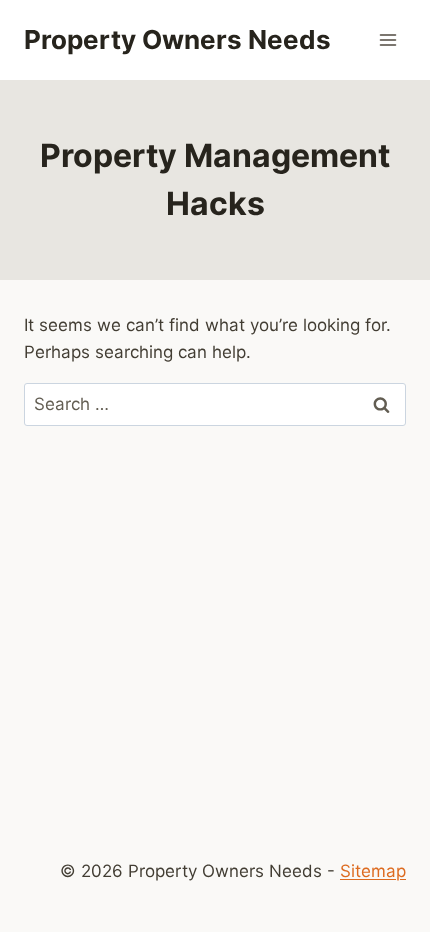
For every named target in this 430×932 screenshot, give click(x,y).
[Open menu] (387, 39)
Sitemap (373, 871)
